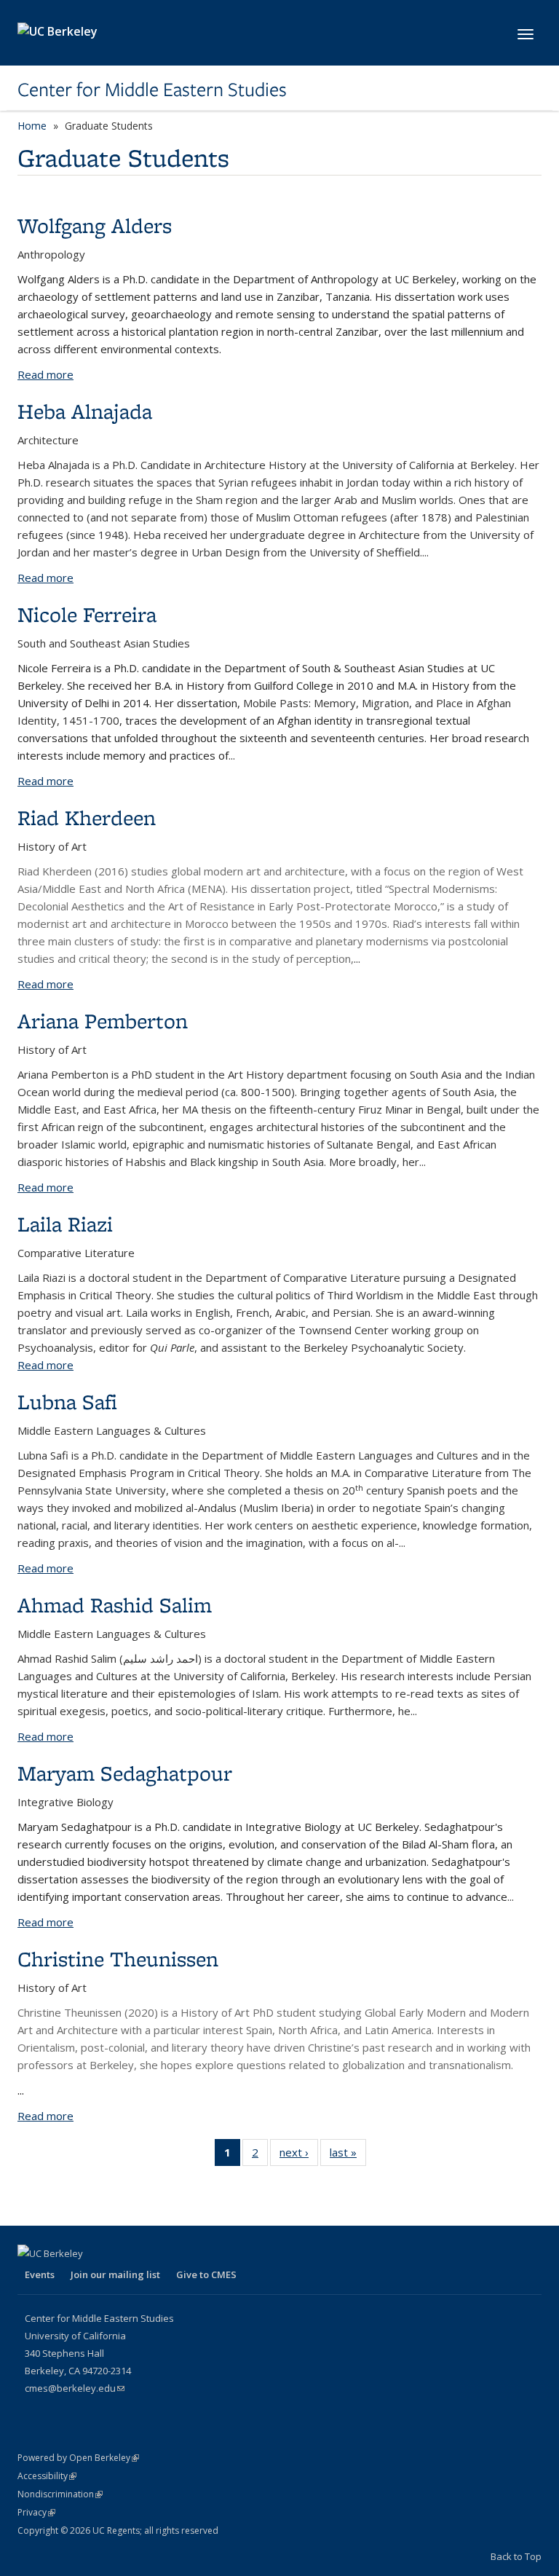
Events (40, 2274)
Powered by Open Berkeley (78, 2458)
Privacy (36, 2512)
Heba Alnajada (85, 411)
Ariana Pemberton (103, 1021)
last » (348, 2155)
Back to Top (516, 2556)
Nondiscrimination (60, 2494)
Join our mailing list (115, 2274)
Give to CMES (206, 2274)
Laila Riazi (65, 1224)
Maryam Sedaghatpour (125, 1773)
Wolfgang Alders (95, 225)
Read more (45, 374)
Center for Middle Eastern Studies (152, 90)
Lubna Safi (67, 1402)
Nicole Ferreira (87, 614)
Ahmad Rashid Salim (115, 1605)
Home (32, 126)
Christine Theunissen (118, 1959)
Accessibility (47, 2476)
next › (299, 2155)
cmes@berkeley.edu (75, 2388)
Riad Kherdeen (87, 818)
